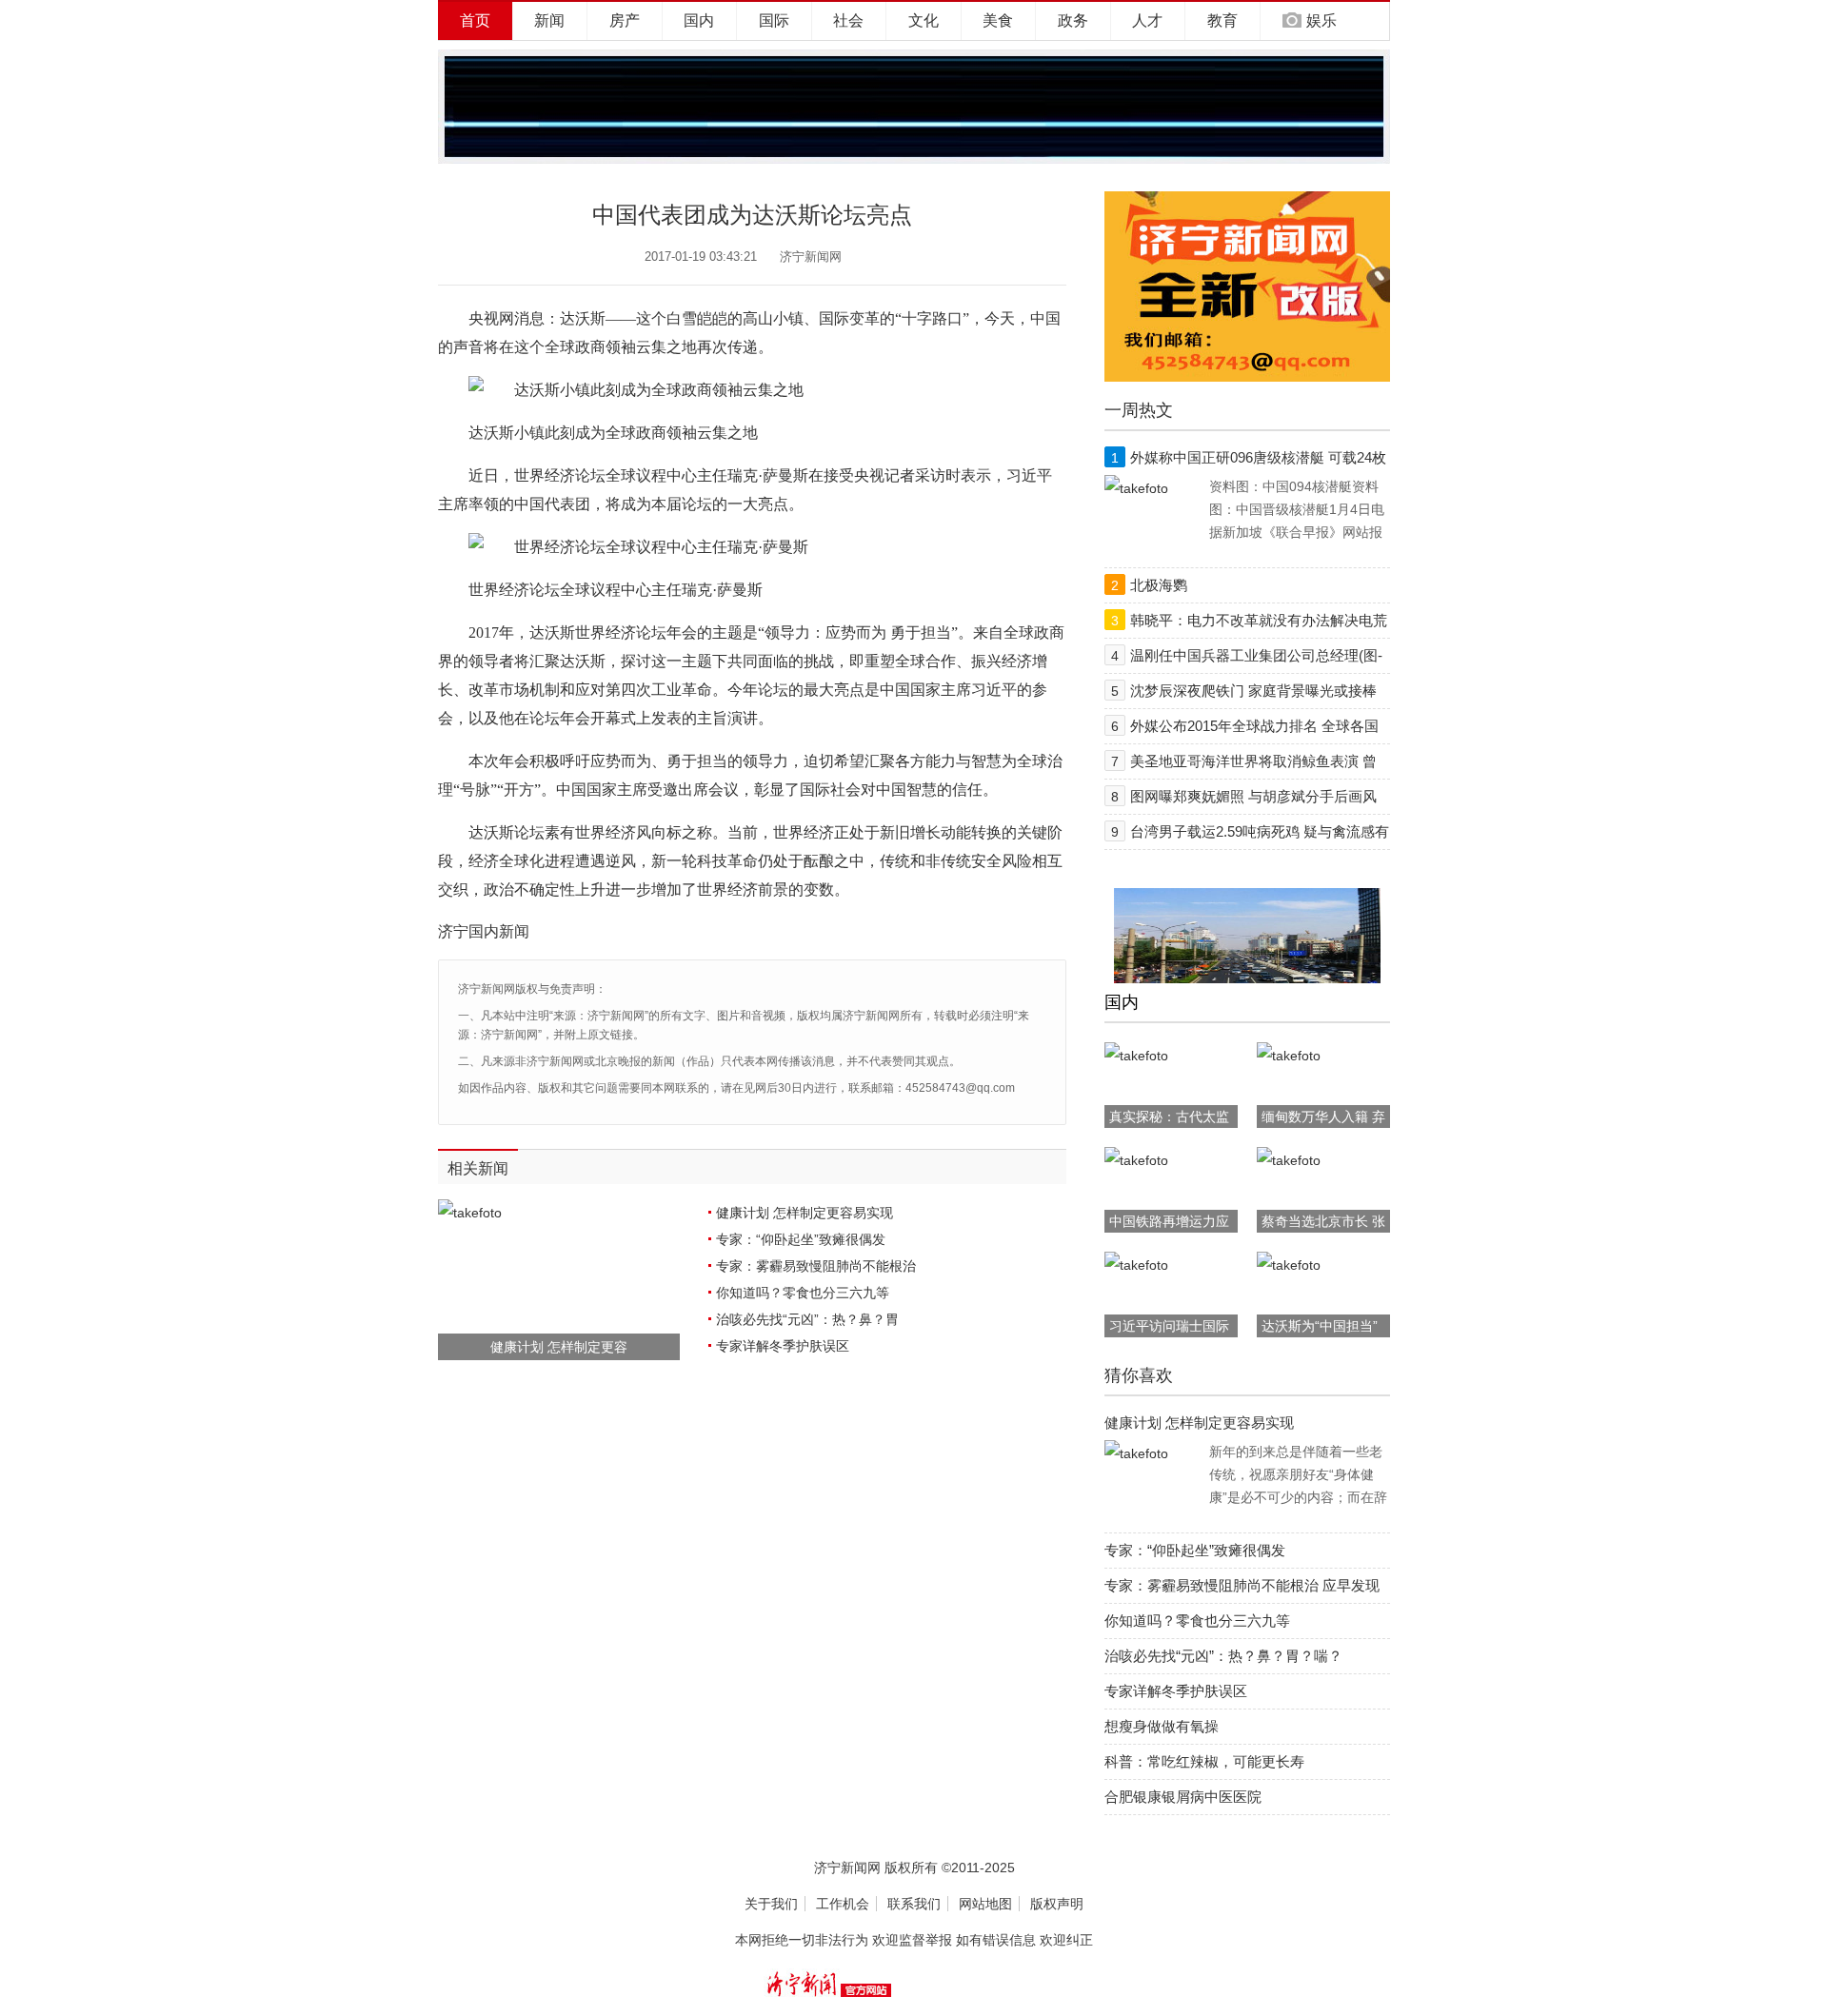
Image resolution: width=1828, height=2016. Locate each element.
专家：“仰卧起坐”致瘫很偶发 (801, 1239)
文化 (924, 20)
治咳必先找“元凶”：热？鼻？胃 (807, 1319)
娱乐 (1321, 20)
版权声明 (1057, 1904)
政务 (1073, 20)
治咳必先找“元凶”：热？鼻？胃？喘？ (1223, 1656)
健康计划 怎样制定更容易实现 (805, 1213)
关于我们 (771, 1904)
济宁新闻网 (811, 257)
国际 (774, 20)
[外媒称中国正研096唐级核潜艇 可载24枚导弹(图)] (1136, 488)
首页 (475, 20)
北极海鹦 (1159, 585)
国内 (699, 20)
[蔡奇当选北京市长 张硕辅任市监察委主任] (1289, 1160)
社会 (848, 20)
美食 (998, 20)
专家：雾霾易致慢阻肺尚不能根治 (816, 1266)
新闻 (549, 20)
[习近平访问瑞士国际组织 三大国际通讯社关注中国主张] (1136, 1265)
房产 (625, 20)
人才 (1147, 20)
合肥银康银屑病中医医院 (1183, 1797)
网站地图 (985, 1904)
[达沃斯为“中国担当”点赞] (1289, 1265)
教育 (1222, 20)
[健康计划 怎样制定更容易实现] (1136, 1453)
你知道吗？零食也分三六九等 (803, 1293)
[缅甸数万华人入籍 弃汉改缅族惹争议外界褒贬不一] (1289, 1056)
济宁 (453, 931)
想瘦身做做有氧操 (1162, 1726)
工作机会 (843, 1904)
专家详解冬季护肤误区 (783, 1346)
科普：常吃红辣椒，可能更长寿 (1204, 1761)
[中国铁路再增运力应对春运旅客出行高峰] (1136, 1160)
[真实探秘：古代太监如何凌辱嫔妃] (1136, 1056)
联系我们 (914, 1904)
